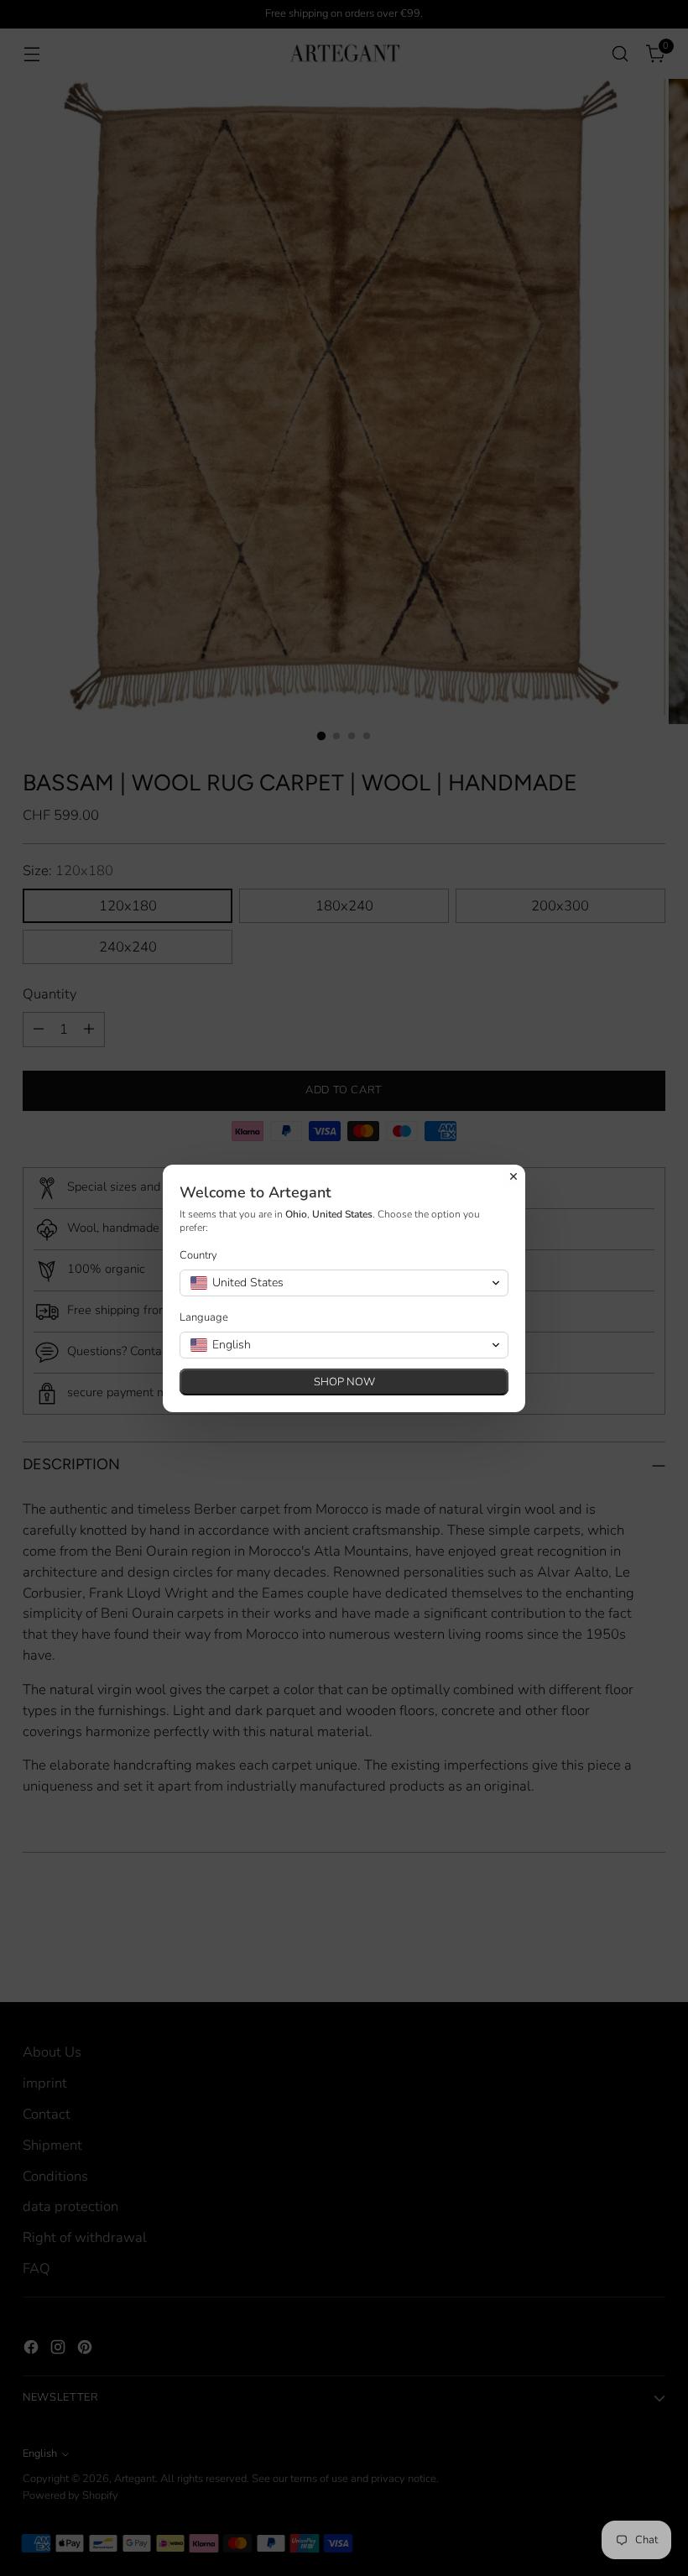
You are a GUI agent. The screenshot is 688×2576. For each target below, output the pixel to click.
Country (198, 1256)
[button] (344, 1283)
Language (204, 1318)
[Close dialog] (513, 1176)
